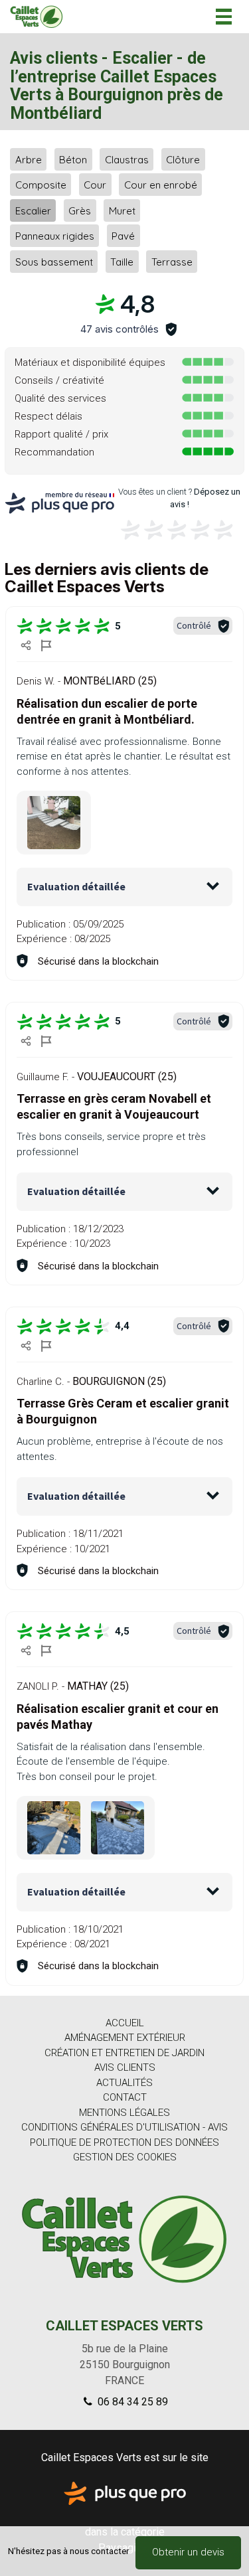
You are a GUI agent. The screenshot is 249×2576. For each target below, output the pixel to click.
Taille (122, 261)
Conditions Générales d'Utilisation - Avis (124, 2127)
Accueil (125, 2023)
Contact (125, 2097)
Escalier (33, 210)
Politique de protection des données (124, 2142)
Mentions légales (124, 2113)
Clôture (183, 159)
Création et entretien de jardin (124, 2053)
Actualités (124, 2083)
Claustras (127, 159)
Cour (95, 185)
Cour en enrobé (161, 185)
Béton (73, 159)
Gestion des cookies (125, 2157)
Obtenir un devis (188, 2552)
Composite (41, 185)
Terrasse (172, 261)
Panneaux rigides (55, 236)
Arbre (29, 159)
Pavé (123, 236)
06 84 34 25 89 (131, 2402)
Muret (122, 210)
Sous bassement (54, 261)
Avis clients (125, 2067)
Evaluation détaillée (76, 886)
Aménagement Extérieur (125, 2038)
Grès (80, 210)
